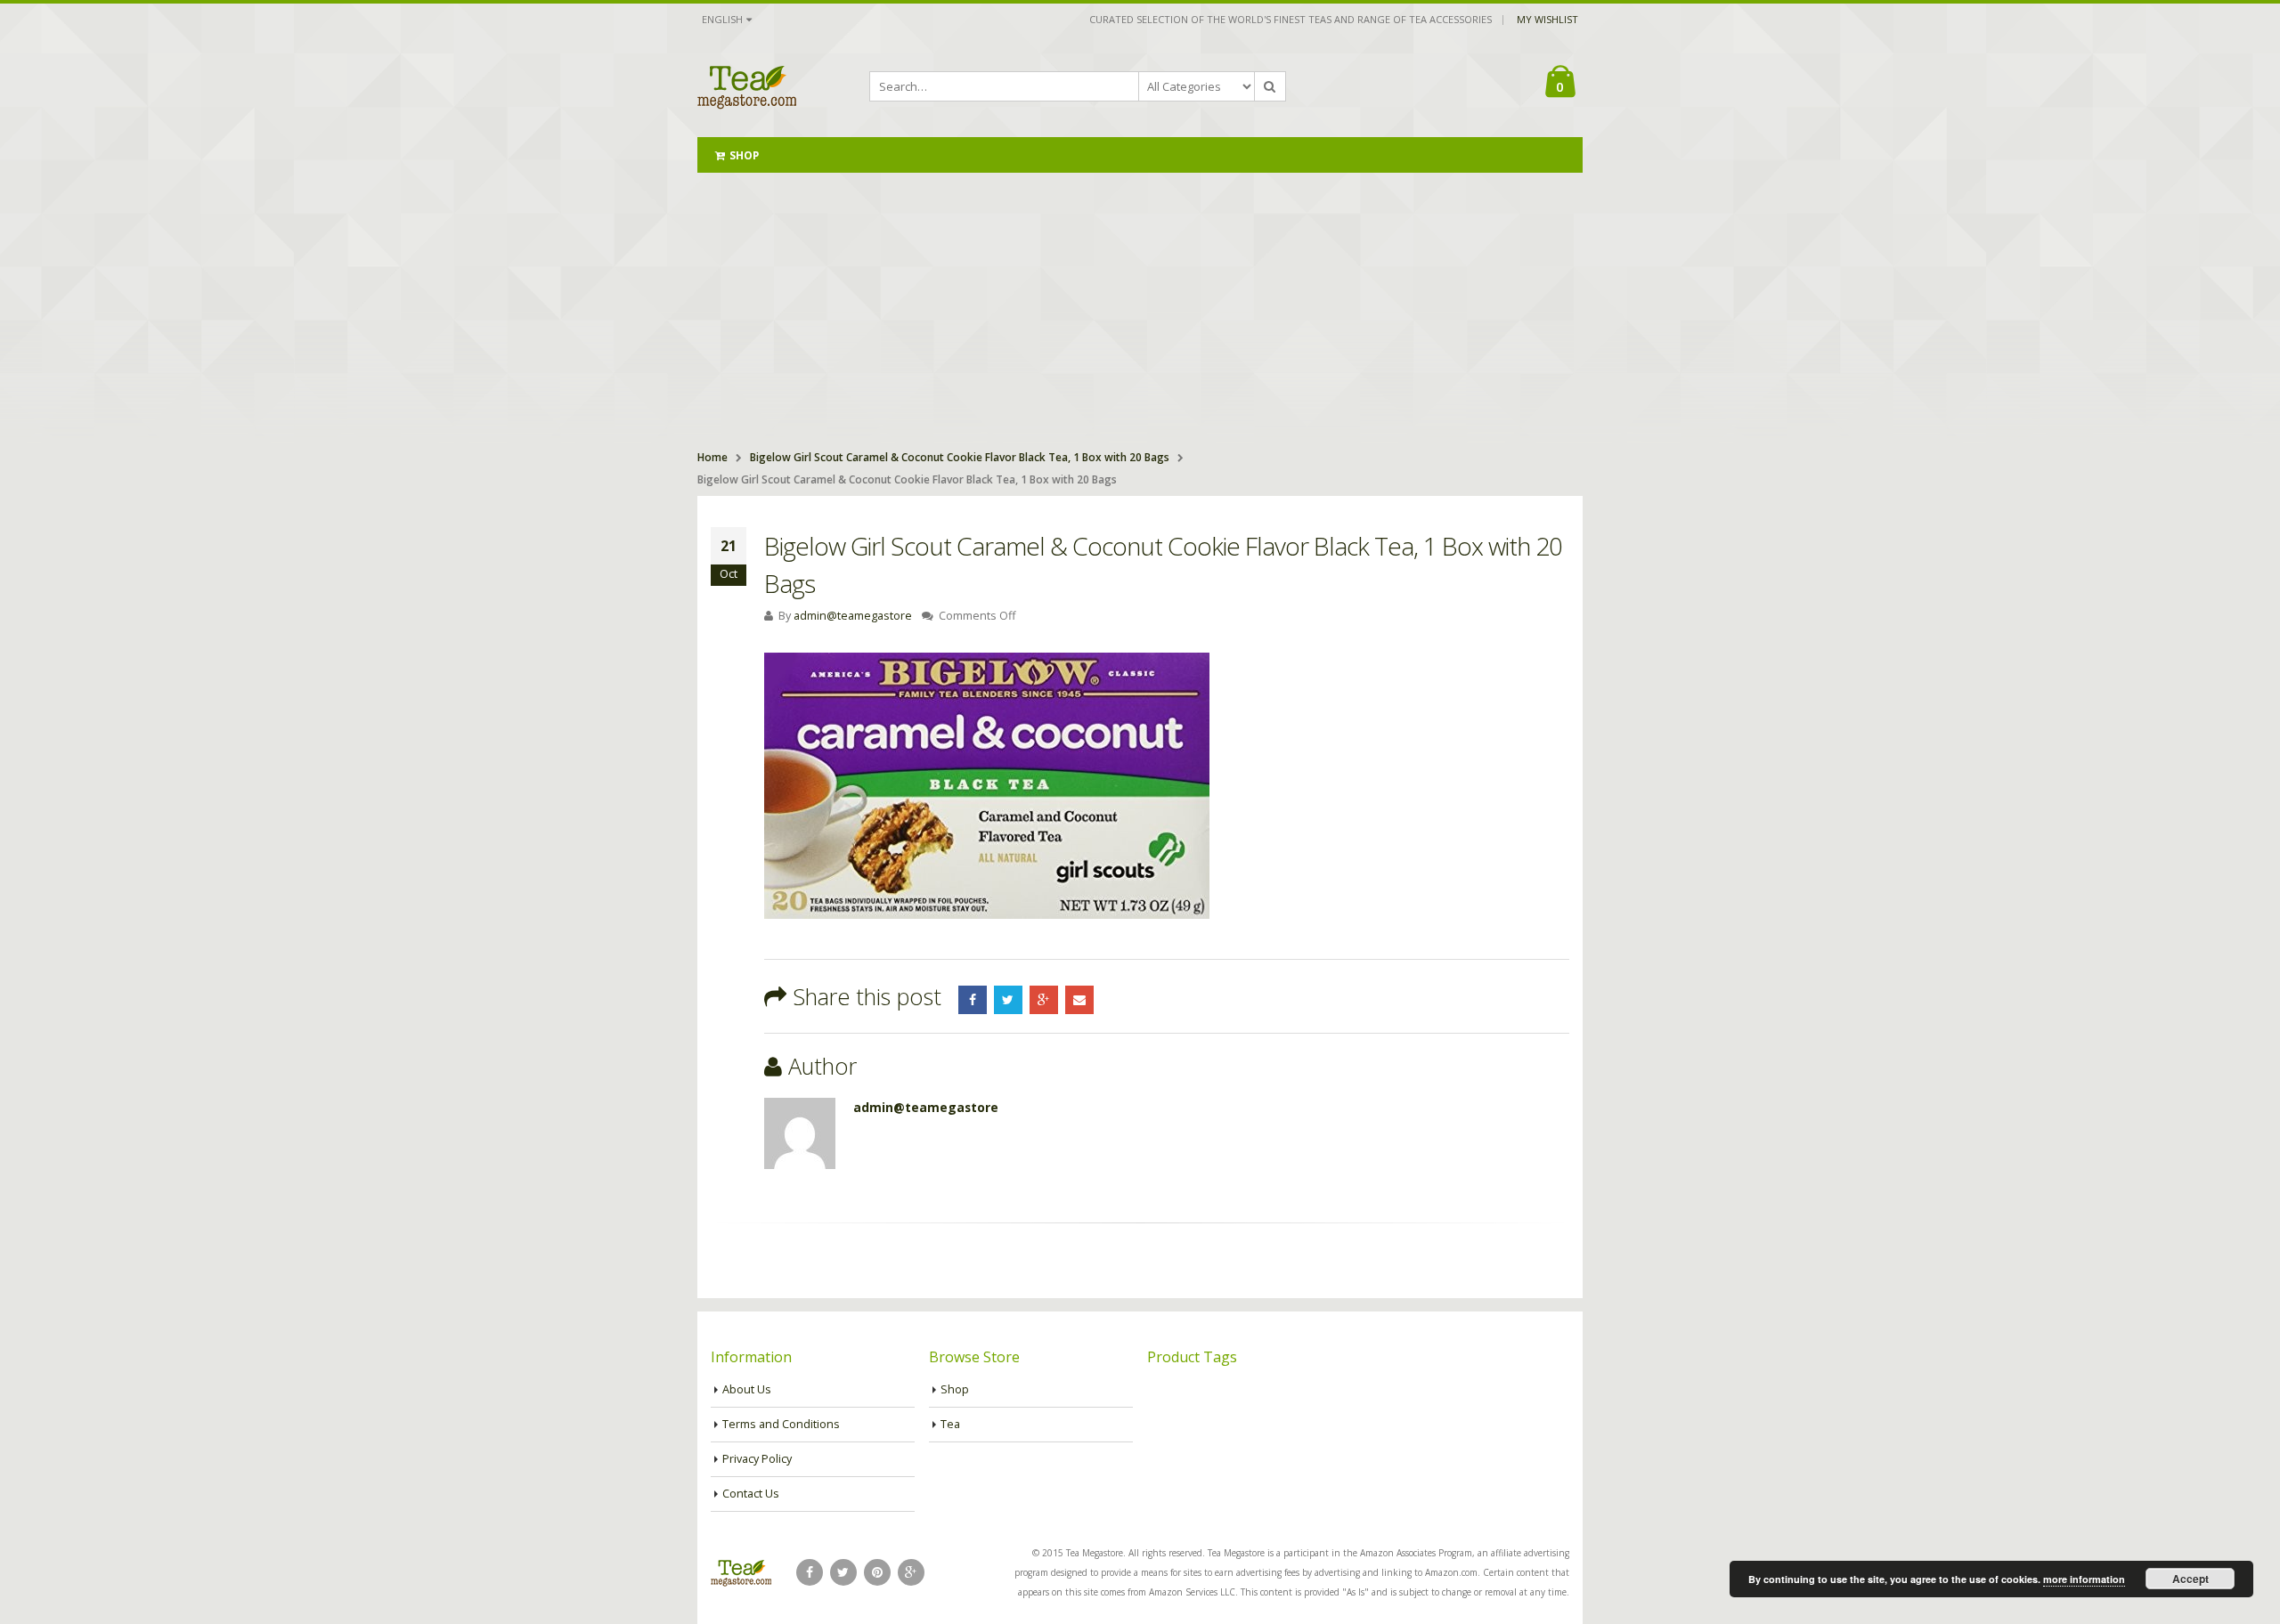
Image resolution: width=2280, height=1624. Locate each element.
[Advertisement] (1140, 306)
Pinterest (877, 1572)
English (722, 19)
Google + (1044, 1000)
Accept (2190, 1579)
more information (2084, 1579)
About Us (747, 1389)
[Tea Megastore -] (747, 86)
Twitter (1008, 1000)
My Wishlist (1547, 19)
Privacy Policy (757, 1459)
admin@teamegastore (853, 616)
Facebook (973, 1000)
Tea (950, 1424)
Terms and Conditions (781, 1424)
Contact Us (751, 1494)
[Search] (1270, 86)
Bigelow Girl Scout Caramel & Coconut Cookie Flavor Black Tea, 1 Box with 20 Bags (960, 457)
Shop (744, 155)
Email (1079, 1000)
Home (712, 457)
